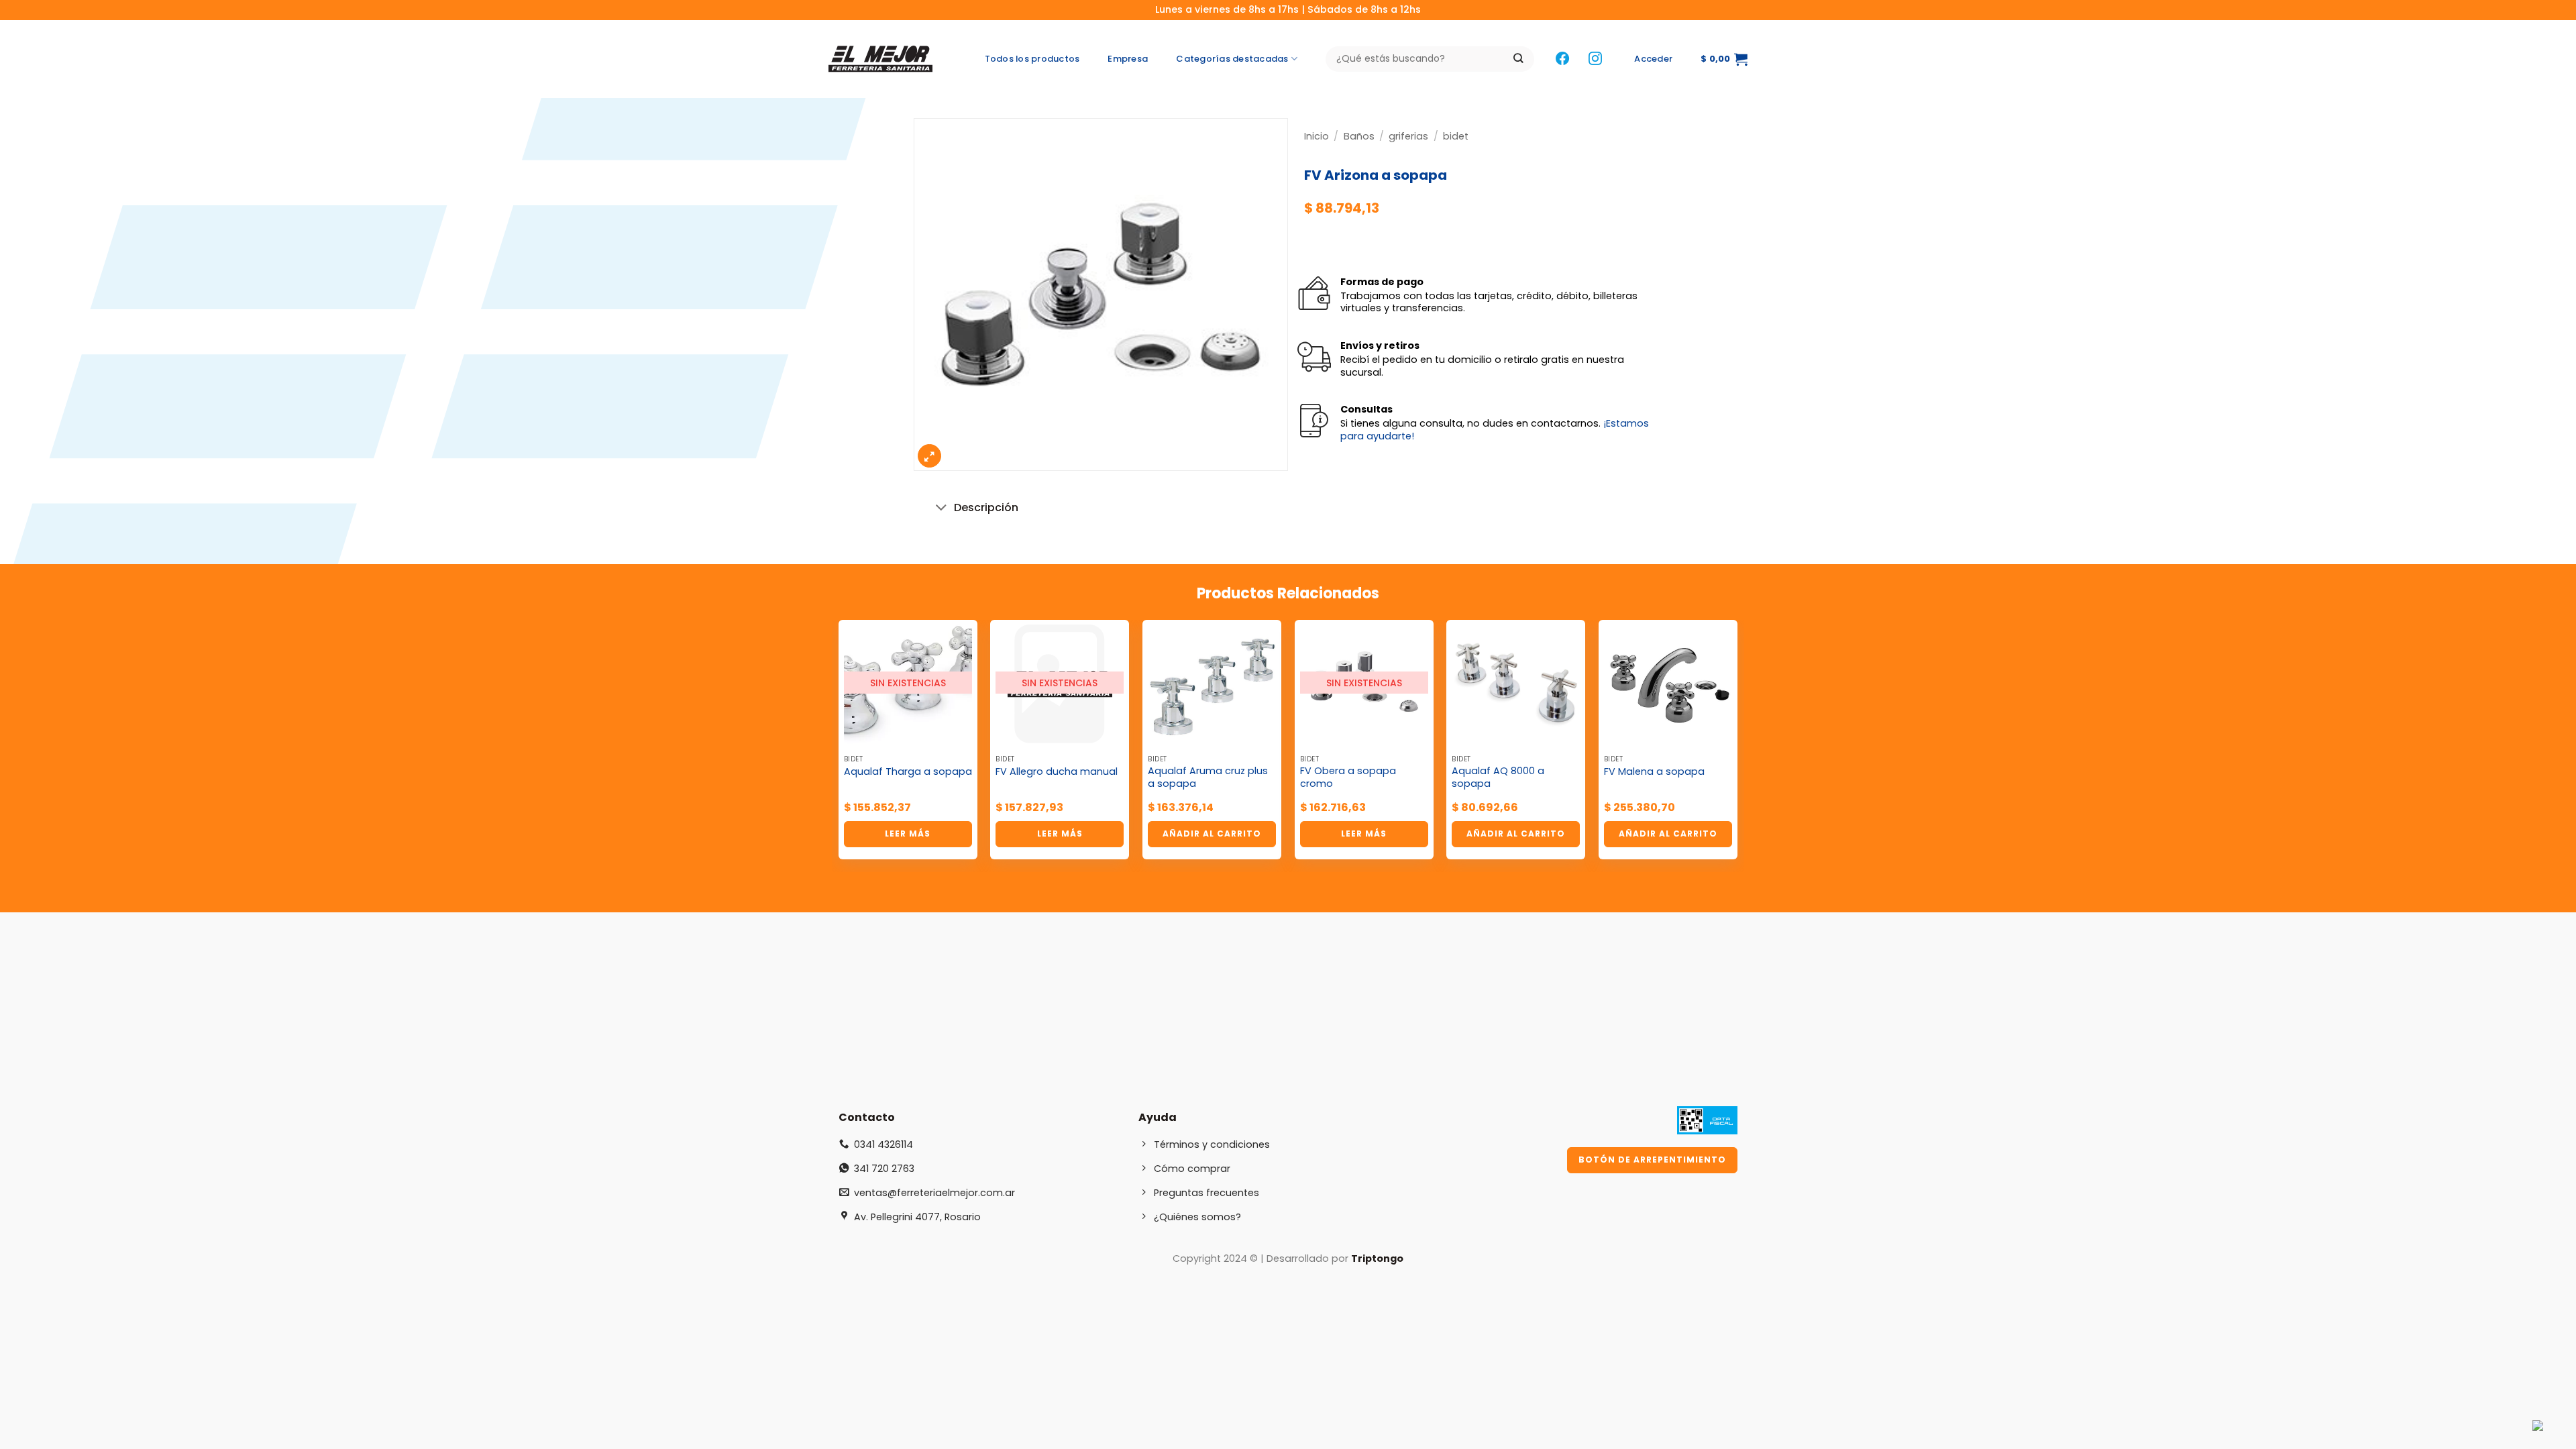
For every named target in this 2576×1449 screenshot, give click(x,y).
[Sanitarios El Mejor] (884, 59)
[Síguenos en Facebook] (1562, 59)
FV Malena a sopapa (1654, 772)
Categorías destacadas (1232, 59)
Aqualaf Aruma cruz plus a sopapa (1208, 777)
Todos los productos (1032, 59)
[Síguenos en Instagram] (1595, 59)
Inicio (1317, 136)
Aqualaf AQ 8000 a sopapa (1498, 777)
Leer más (908, 834)
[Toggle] (942, 509)
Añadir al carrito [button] (1212, 834)
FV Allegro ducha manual (1057, 772)
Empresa (1128, 59)
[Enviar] (1518, 59)
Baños (1359, 136)
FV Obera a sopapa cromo (1348, 777)
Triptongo (1377, 1258)
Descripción (986, 507)
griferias (1408, 136)
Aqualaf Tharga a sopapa (908, 772)
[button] (1653, 59)
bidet (1456, 136)
